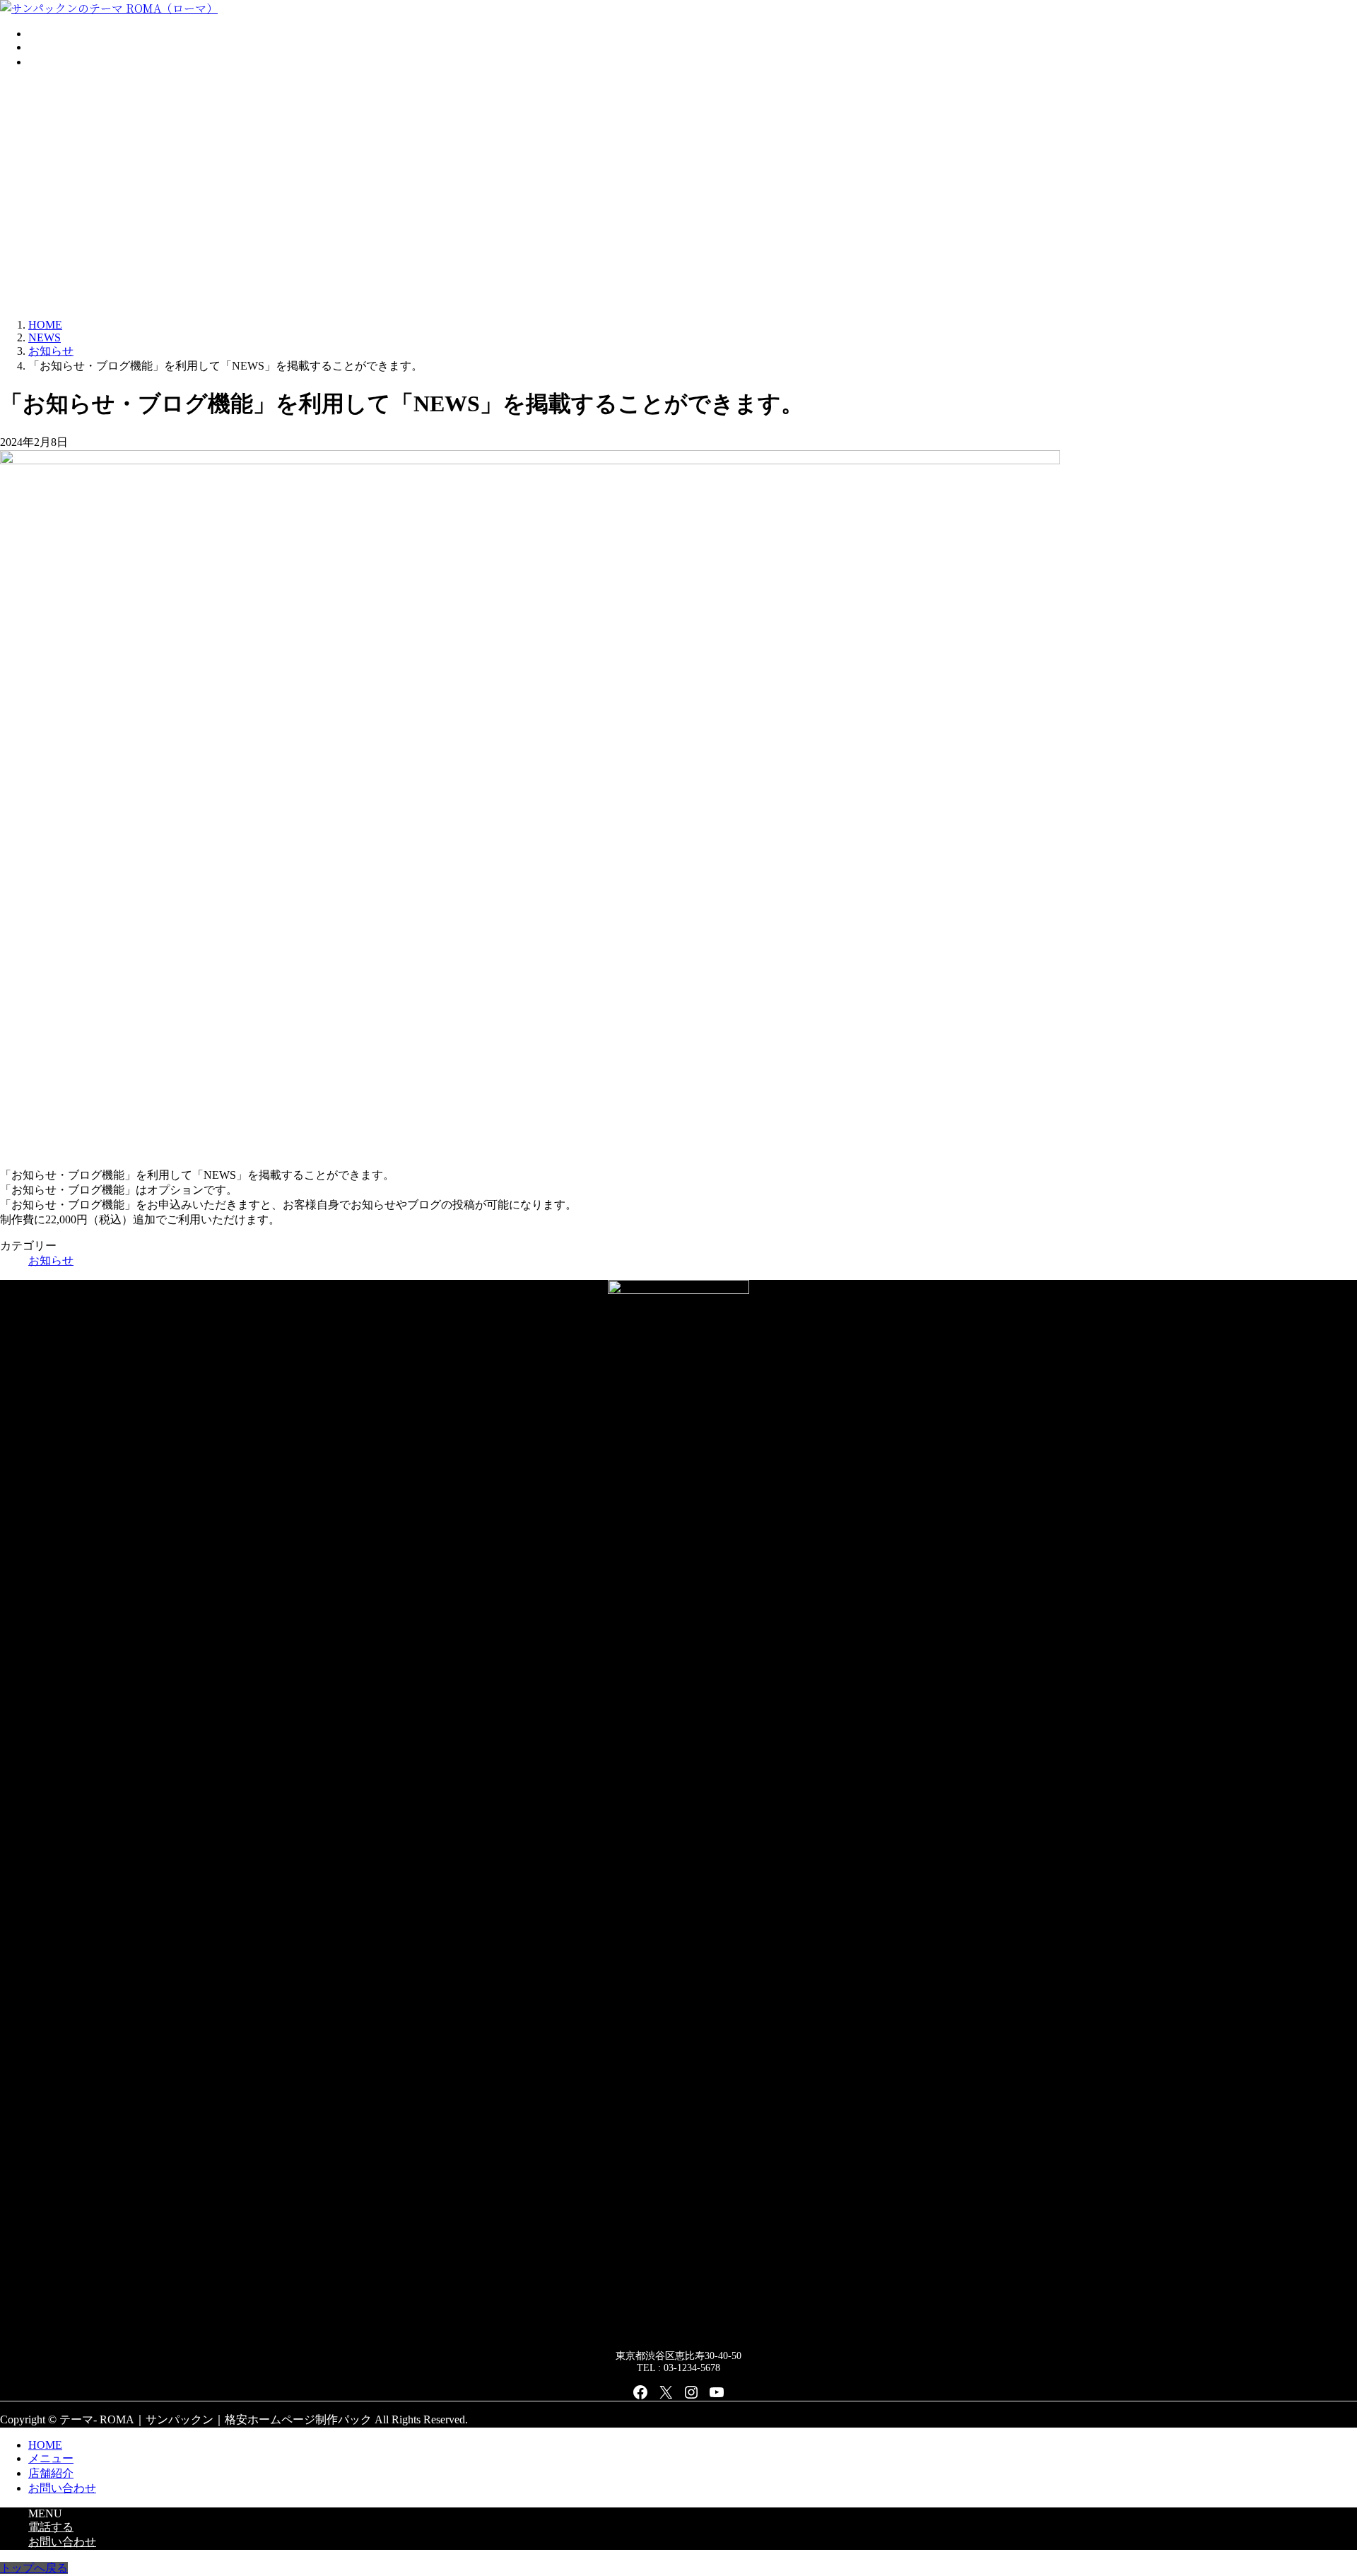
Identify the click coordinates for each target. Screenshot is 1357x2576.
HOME (45, 2445)
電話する (51, 2527)
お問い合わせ (62, 2488)
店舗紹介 (51, 2473)
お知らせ (51, 1260)
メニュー (51, 2458)
